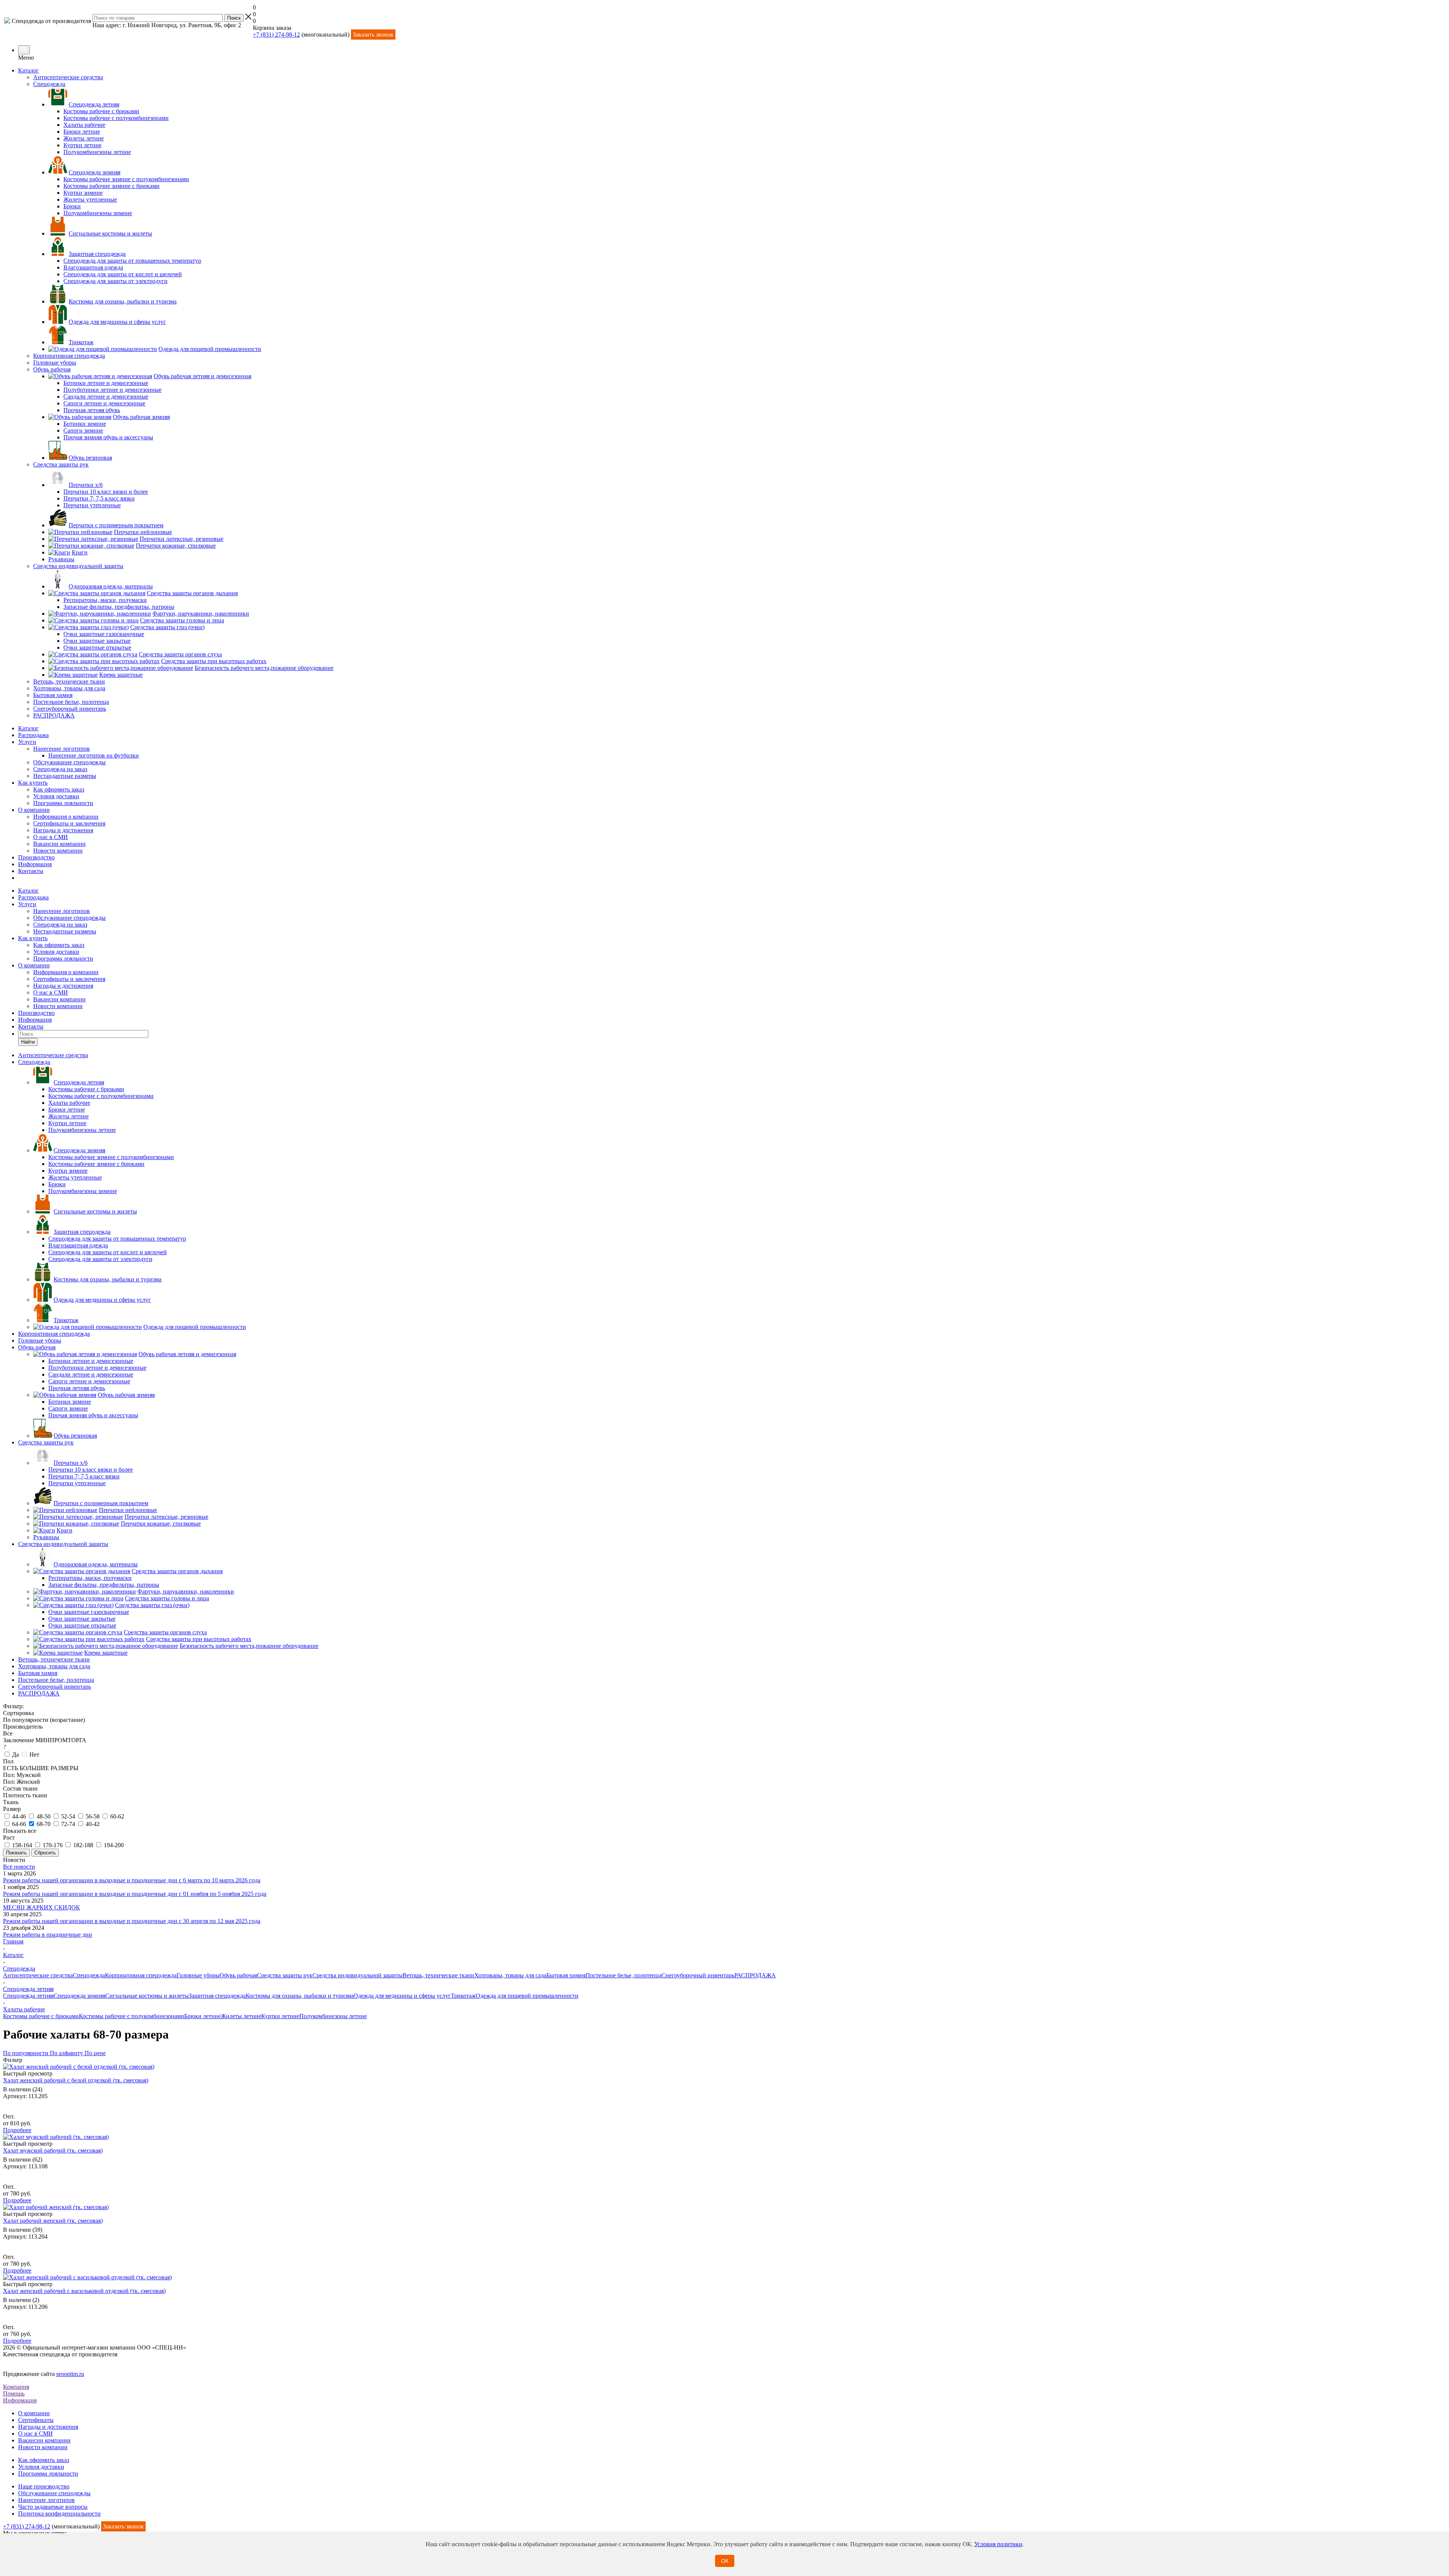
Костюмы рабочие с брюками (41, 2016)
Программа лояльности (63, 803)
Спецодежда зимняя (79, 1996)
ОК (725, 2561)
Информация (35, 864)
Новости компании (58, 851)
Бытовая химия (566, 1975)
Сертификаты (36, 2420)
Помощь (14, 2394)
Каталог (28, 70)
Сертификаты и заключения (69, 823)
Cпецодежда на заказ (60, 769)
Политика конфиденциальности (59, 2514)
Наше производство (44, 2486)
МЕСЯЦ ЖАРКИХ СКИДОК (42, 1907)
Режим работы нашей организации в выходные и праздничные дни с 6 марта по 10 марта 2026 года (132, 1880)
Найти (28, 1042)
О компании (34, 810)
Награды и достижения (63, 830)
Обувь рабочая (238, 1975)
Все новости (19, 1867)
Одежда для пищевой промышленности (527, 1996)
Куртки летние (280, 2016)
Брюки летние (202, 2016)
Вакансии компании (59, 844)
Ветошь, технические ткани (438, 1975)
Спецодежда (89, 1975)
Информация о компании (66, 817)
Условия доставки (56, 796)
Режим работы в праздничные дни (48, 1935)
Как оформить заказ (59, 789)
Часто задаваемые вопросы (53, 2507)
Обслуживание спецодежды (69, 762)
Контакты (31, 871)
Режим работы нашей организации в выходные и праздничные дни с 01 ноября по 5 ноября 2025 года (135, 1894)
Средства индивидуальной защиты (358, 1975)
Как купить (33, 783)
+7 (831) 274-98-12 (276, 35)
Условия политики (998, 2544)
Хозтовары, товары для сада (510, 1975)
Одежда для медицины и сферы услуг (402, 1996)
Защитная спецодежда (217, 1996)
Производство (36, 857)
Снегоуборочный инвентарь (698, 1975)
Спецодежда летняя (28, 1996)
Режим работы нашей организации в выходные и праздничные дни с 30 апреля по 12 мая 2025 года (132, 1921)
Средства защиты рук (285, 1975)
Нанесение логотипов (62, 749)
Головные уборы (198, 1975)
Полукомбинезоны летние (333, 2016)
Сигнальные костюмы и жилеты (147, 1996)
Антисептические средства (38, 1975)
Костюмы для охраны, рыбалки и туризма (300, 1996)
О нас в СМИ (51, 837)
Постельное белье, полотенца (624, 1975)
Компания (16, 2387)
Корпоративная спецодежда (141, 1975)
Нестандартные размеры (65, 776)
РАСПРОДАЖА (755, 1975)
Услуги (27, 742)
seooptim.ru (70, 2374)
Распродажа (33, 735)
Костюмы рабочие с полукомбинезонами (132, 2016)
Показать (16, 1853)
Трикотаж (463, 1996)
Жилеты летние (241, 2016)
